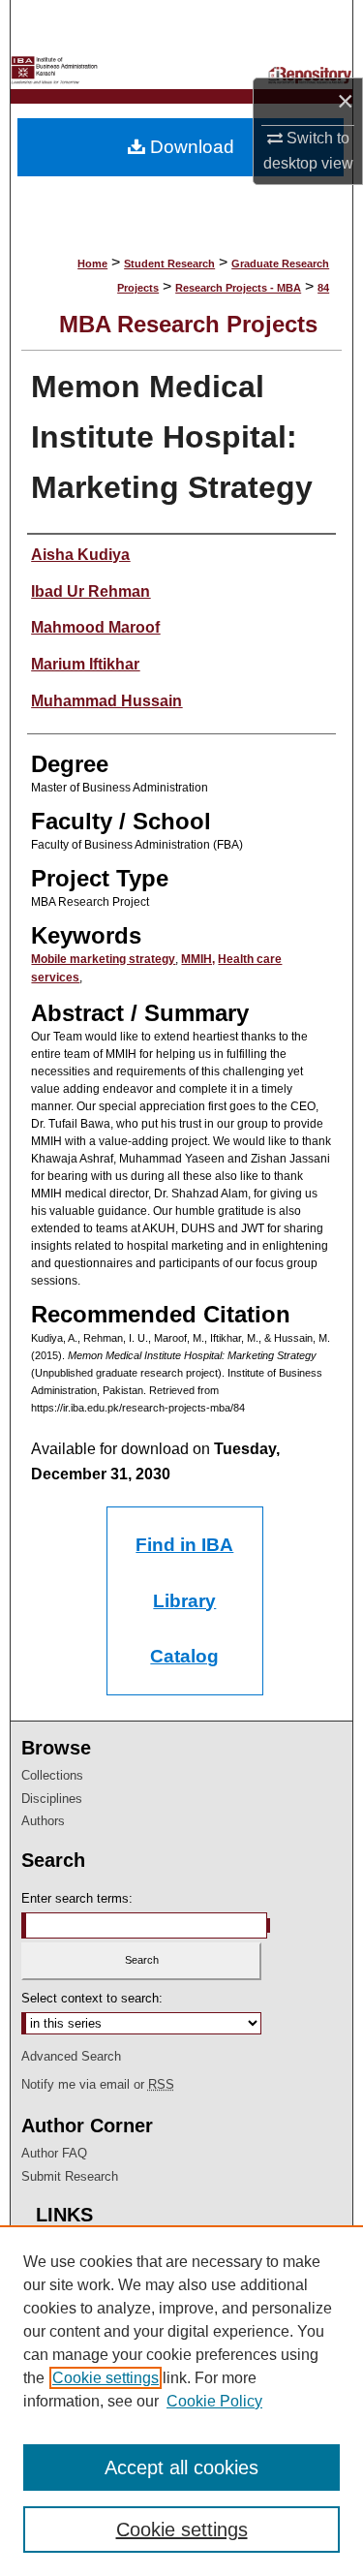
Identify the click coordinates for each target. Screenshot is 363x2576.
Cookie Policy (214, 2401)
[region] (181, 2401)
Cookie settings (106, 2378)
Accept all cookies (181, 2467)
